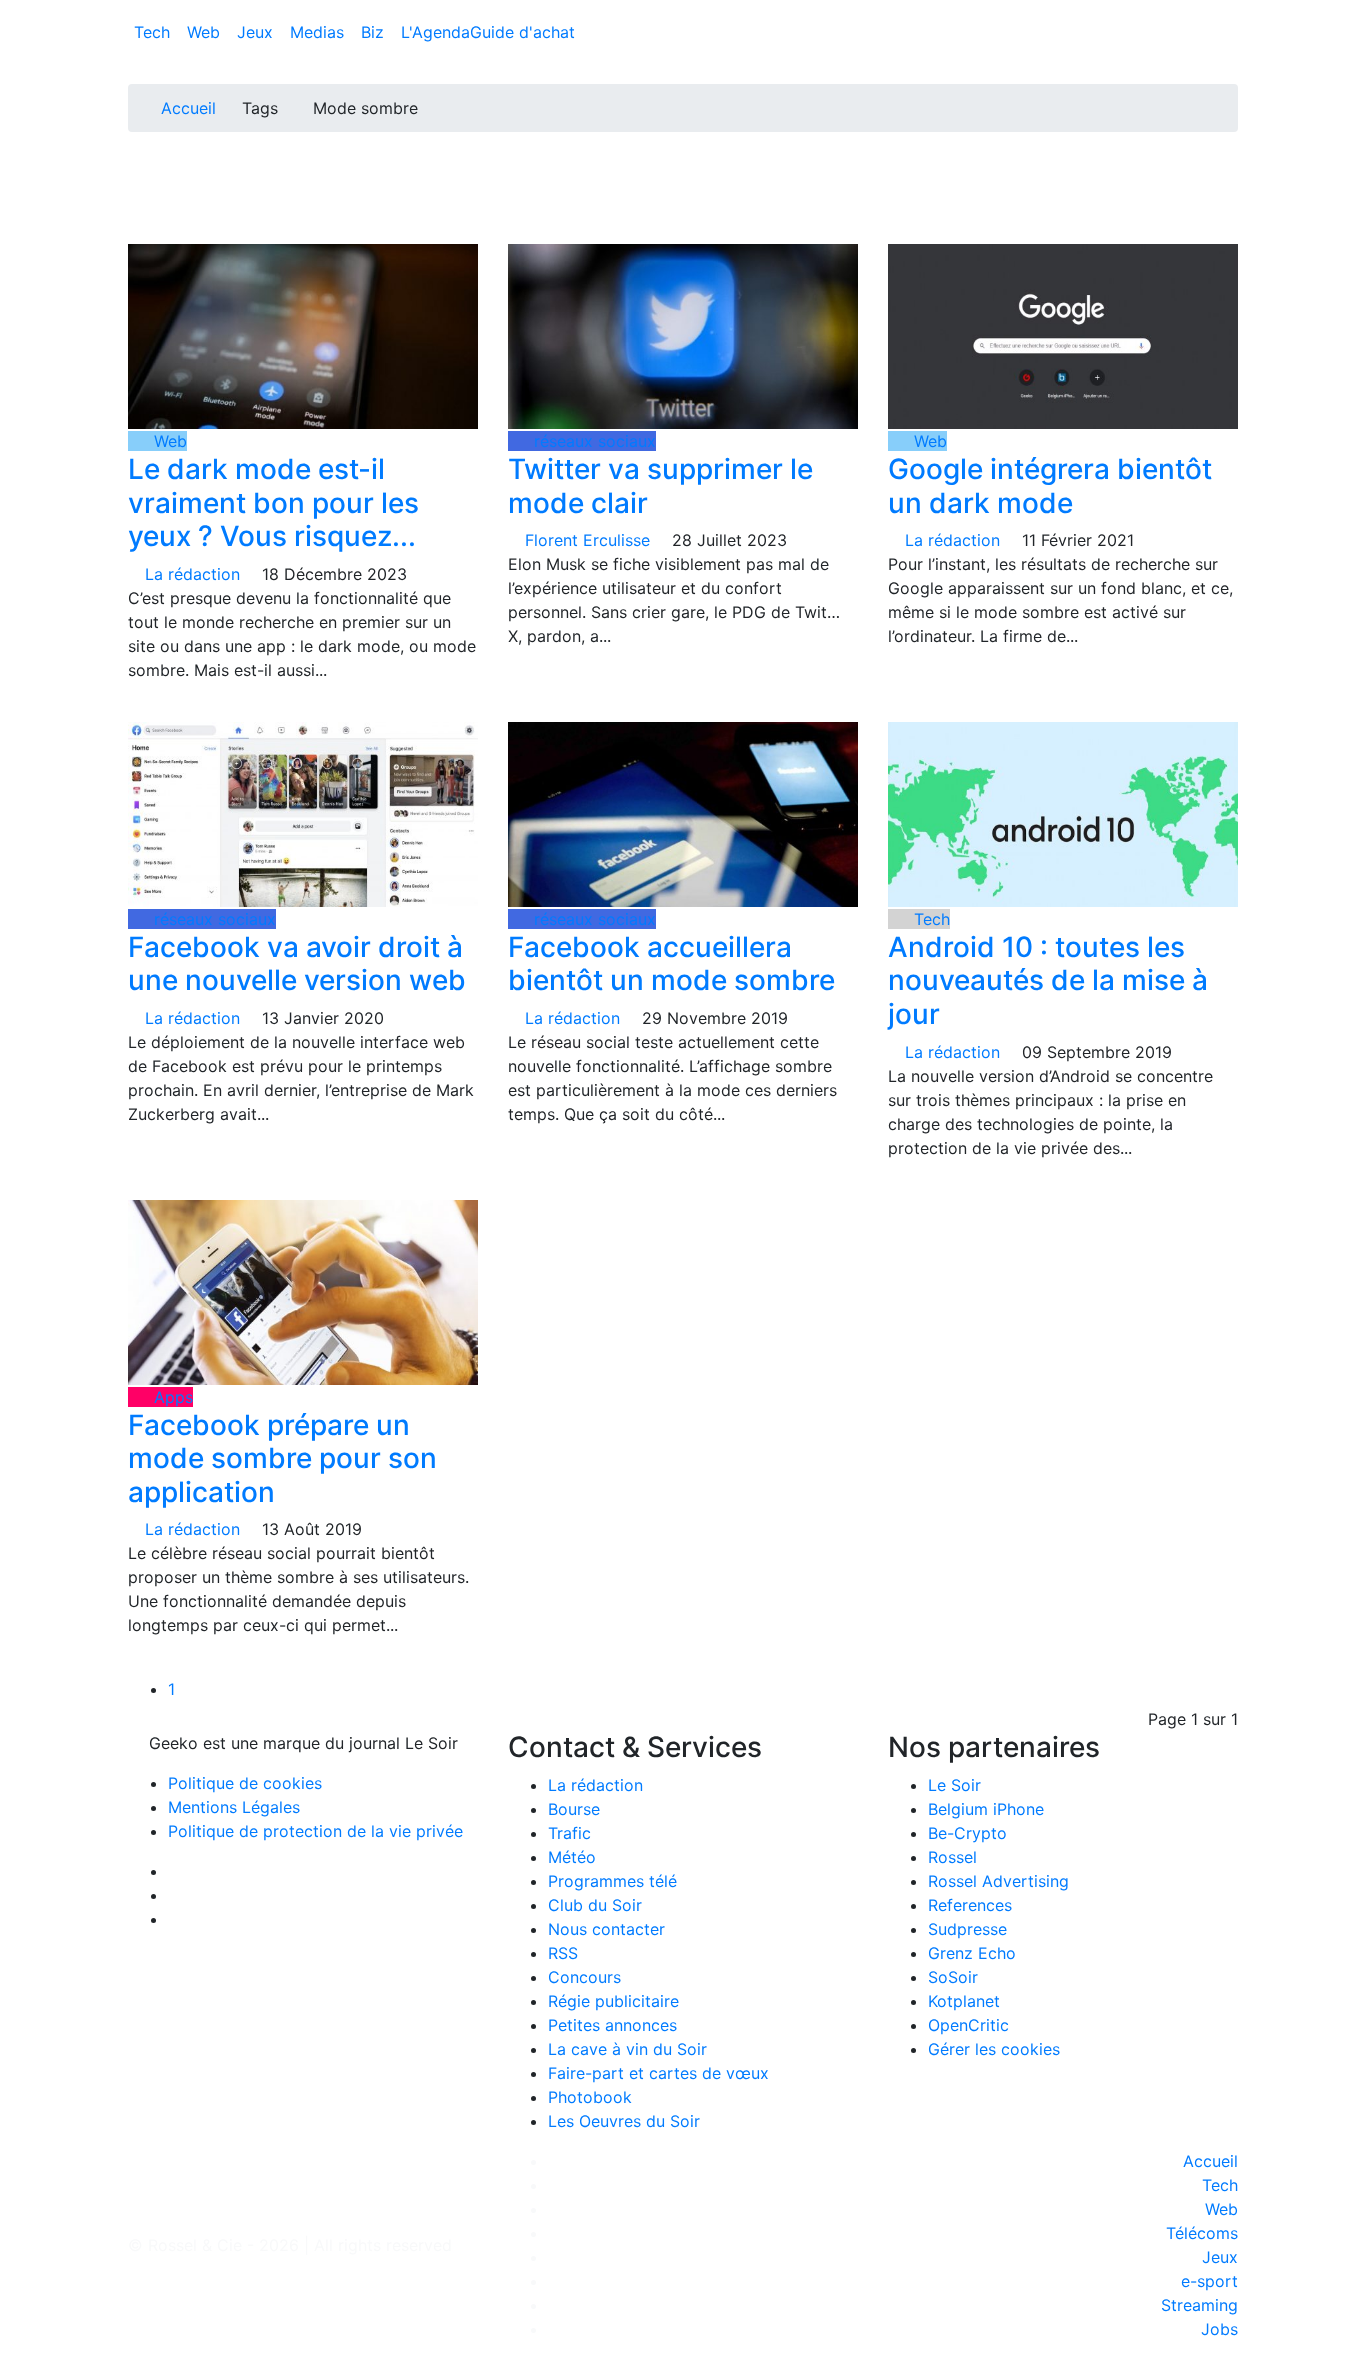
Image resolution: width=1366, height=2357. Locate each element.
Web (206, 32)
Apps (171, 1397)
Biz (375, 32)
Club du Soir (595, 1905)
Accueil (188, 108)
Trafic (569, 1833)
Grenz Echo (972, 1953)
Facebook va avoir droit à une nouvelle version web (297, 964)
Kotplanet (964, 2001)
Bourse (574, 1809)
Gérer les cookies (994, 2049)
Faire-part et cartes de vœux (658, 2073)
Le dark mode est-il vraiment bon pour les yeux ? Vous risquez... (273, 502)
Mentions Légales (234, 1807)
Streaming (1199, 2305)
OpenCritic (968, 2025)
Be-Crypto (967, 1833)
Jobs (1219, 2329)
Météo (572, 1857)
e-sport (1209, 2281)
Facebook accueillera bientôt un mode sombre (671, 964)
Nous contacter (606, 1929)
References (970, 1905)
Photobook (590, 2097)
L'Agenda (435, 32)
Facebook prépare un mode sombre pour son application (282, 1458)
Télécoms (1202, 2233)
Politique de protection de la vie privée (315, 1831)
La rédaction (595, 1785)
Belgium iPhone (986, 1809)
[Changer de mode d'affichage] (1227, 12)
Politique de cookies (245, 1783)
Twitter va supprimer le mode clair (660, 486)
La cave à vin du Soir (627, 2049)
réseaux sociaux (592, 441)
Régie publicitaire (613, 2001)
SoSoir (953, 1977)
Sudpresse (967, 1929)
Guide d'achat (522, 32)
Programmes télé (612, 1881)
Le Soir (954, 1785)
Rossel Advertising (998, 1881)
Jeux (257, 32)
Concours (584, 1977)
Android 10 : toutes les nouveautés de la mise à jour (1048, 980)
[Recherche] (1232, 36)
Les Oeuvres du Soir (624, 2121)
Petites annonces (612, 2025)
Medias (319, 32)
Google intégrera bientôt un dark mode (1050, 486)
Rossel (952, 1857)
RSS (563, 1953)
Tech (154, 32)
